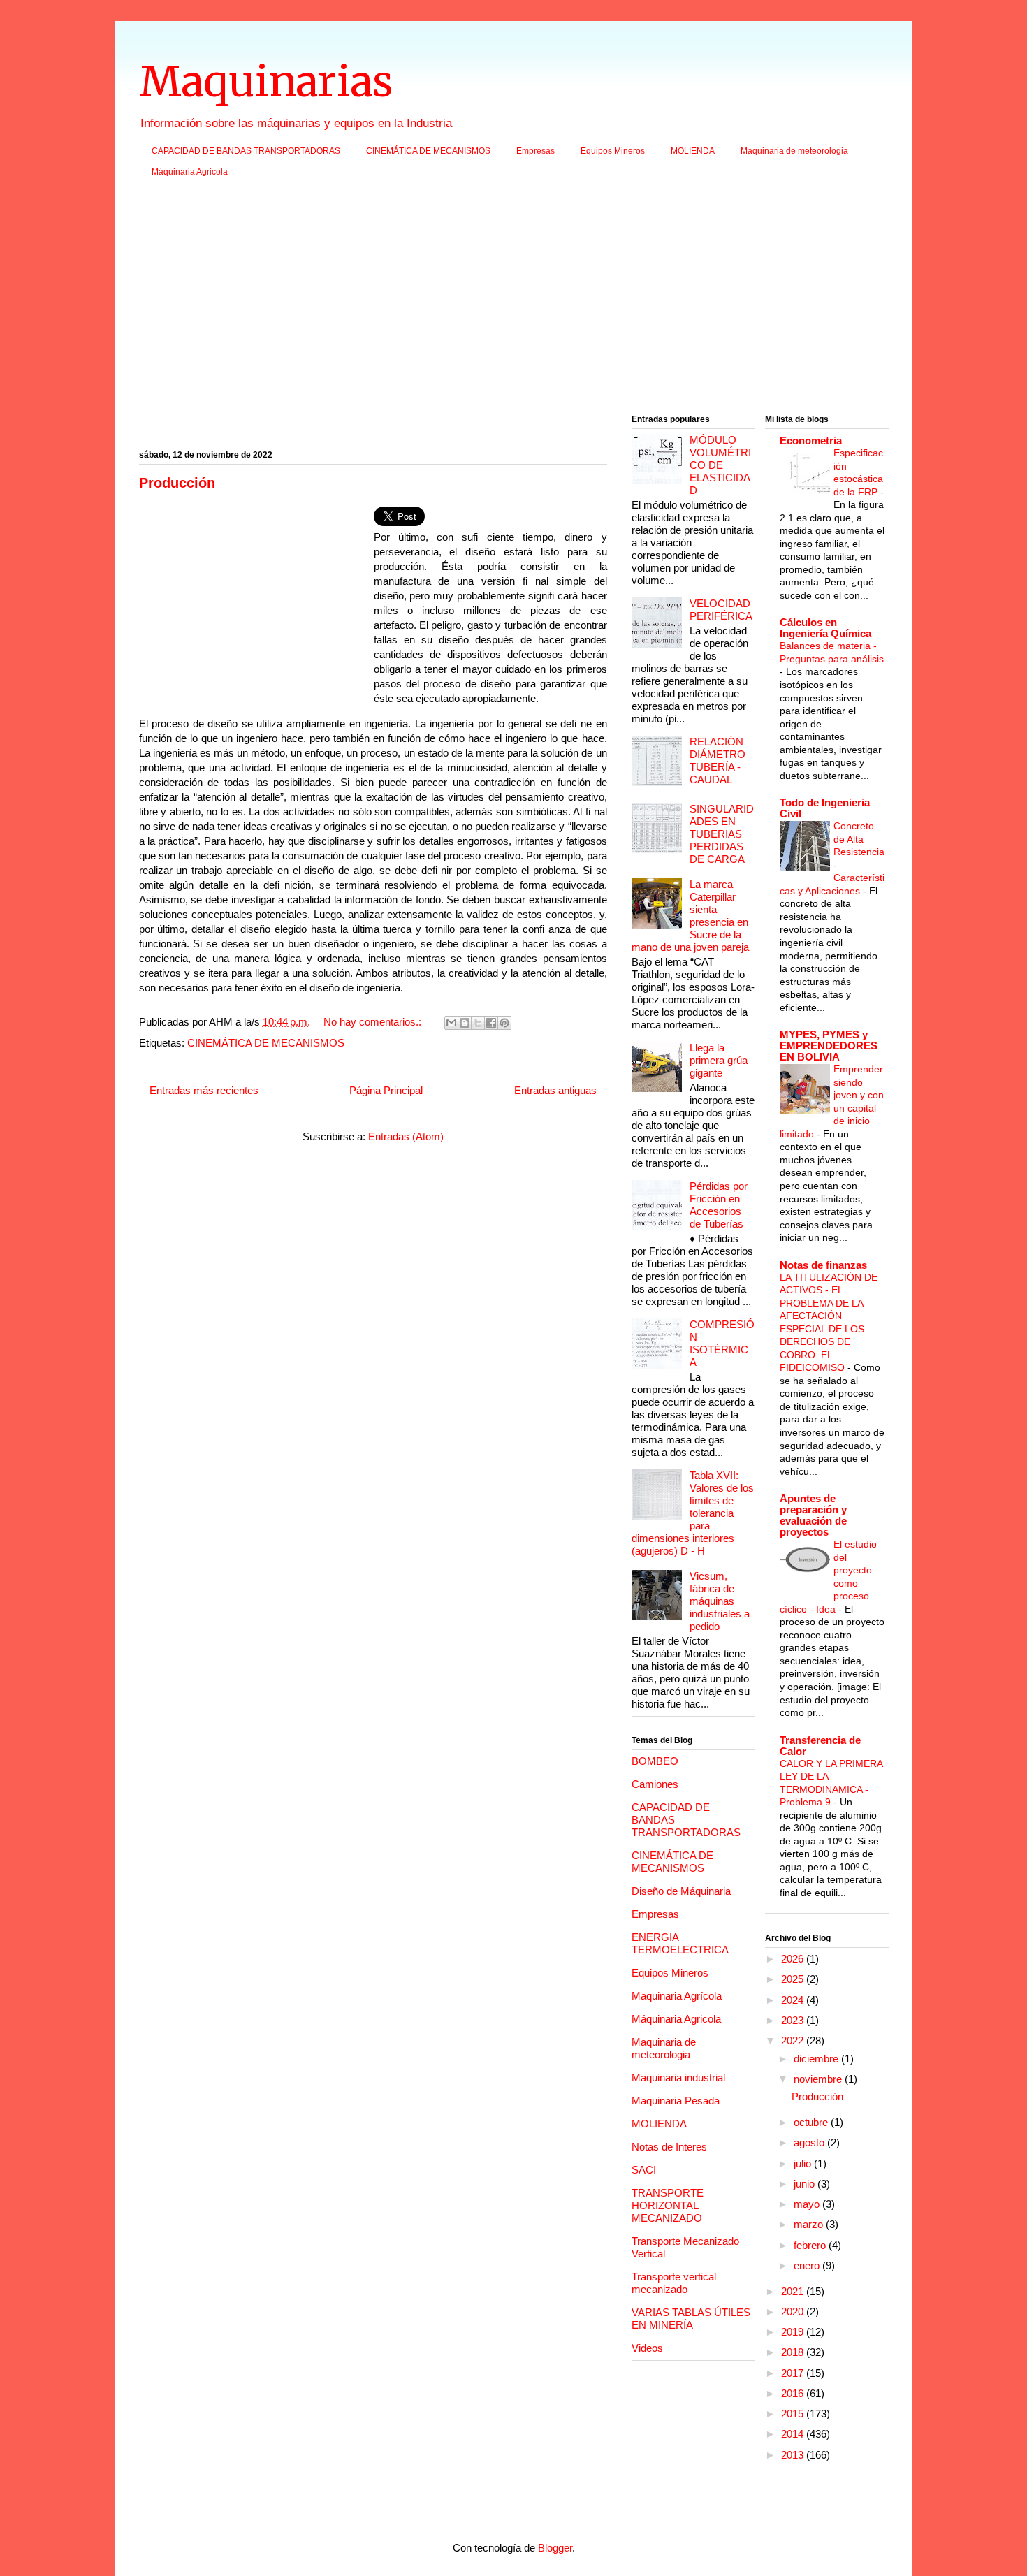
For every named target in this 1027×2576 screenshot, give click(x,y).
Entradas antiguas (555, 1090)
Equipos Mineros (613, 151)
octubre (812, 2122)
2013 (794, 2455)
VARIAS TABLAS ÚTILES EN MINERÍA (691, 2319)
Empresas (536, 151)
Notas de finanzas (823, 1265)
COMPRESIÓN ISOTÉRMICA (722, 1343)
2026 (794, 1959)
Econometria (811, 441)
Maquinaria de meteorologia (794, 151)
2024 (794, 2000)
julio (804, 2163)
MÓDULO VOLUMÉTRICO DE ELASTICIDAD (720, 465)
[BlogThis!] (465, 1023)
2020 (794, 2312)
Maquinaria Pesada (676, 2101)
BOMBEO (655, 1761)
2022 (794, 2040)
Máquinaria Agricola (190, 172)
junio (806, 2184)
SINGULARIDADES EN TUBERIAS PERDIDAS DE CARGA (722, 834)
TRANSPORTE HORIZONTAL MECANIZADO (668, 2205)
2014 (794, 2434)
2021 (794, 2291)
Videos (647, 2348)
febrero (811, 2245)
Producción (177, 483)
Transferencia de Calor (820, 1746)
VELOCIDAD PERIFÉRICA (721, 610)
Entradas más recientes (204, 1090)
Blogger (555, 2548)
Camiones (655, 1784)
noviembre (819, 2079)
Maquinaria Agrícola (677, 1996)
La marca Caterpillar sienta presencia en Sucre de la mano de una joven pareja (690, 916)
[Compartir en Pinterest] (504, 1023)
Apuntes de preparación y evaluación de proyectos (813, 1515)
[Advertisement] (514, 300)
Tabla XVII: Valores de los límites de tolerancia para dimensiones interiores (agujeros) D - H (693, 1513)
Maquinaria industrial (678, 2077)
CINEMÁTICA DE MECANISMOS (428, 151)
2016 (794, 2393)
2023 (794, 2020)
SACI (644, 2170)
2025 (794, 1979)
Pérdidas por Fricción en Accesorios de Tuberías (719, 1205)
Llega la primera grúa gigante (719, 1060)
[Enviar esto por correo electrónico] (451, 1023)
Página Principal (386, 1090)
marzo (810, 2224)
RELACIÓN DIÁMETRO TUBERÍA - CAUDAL (718, 761)
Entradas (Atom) (406, 1136)
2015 (794, 2414)
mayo (808, 2204)
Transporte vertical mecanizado (674, 2283)
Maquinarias (266, 81)
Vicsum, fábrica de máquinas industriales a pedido (720, 1601)
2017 (794, 2373)
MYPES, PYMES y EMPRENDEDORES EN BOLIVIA (829, 1046)
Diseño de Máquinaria (681, 1891)
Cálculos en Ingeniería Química (825, 628)
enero (808, 2265)
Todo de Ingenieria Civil (825, 808)
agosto (810, 2142)
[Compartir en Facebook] (491, 1023)
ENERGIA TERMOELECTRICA (680, 1943)
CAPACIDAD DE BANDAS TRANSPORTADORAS (246, 151)
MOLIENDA (693, 151)
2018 (794, 2352)
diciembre (817, 2059)
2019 (794, 2332)
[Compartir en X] (478, 1023)
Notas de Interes (669, 2147)
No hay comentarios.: (374, 1022)
